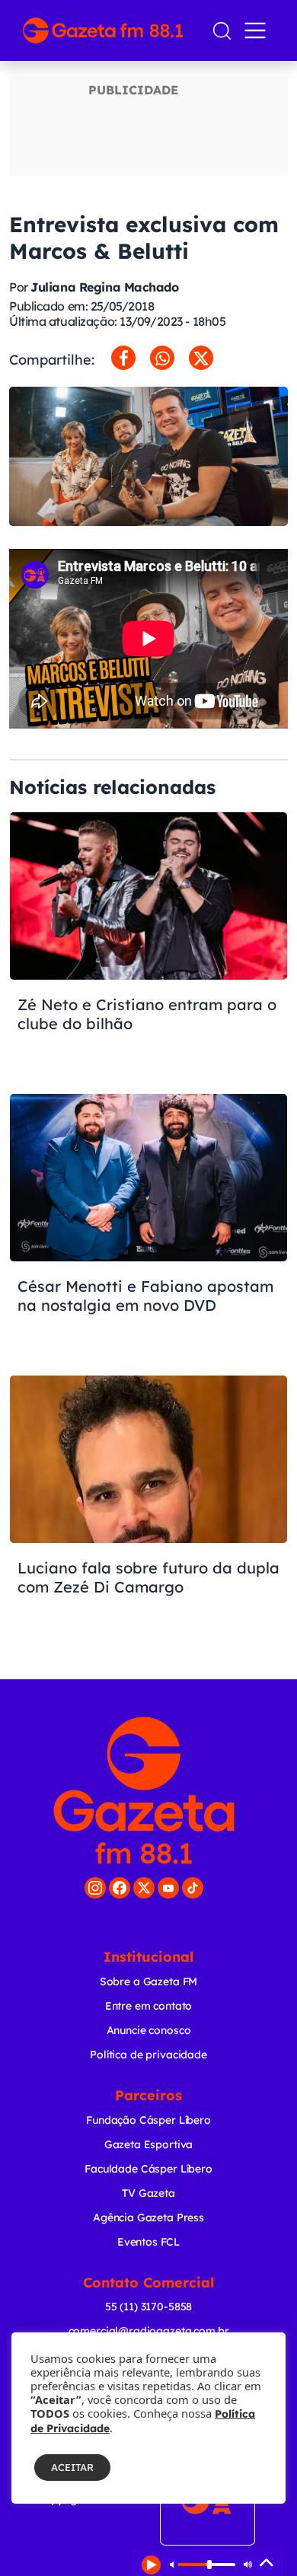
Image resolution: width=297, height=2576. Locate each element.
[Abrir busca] (222, 31)
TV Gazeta (148, 2193)
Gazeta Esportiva (149, 2144)
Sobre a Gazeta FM (148, 1981)
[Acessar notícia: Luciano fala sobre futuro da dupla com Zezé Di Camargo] (148, 1508)
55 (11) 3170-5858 (148, 2307)
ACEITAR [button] (72, 2467)
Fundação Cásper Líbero (148, 2120)
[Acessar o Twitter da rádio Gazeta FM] (144, 1888)
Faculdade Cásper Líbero (148, 2169)
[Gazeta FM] (144, 1790)
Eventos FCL (148, 2242)
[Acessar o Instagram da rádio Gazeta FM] (95, 1888)
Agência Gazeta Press (148, 2217)
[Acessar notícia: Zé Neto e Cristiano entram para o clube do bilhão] (148, 945)
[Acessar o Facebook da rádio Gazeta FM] (120, 1888)
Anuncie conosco (149, 2030)
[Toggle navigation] (258, 30)
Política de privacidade (148, 2055)
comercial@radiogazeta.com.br (149, 2331)
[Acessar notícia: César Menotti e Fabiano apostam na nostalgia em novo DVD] (148, 1226)
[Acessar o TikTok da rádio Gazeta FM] (193, 1888)
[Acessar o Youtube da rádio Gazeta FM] (168, 1888)
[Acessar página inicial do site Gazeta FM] (111, 30)
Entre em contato (149, 2006)
